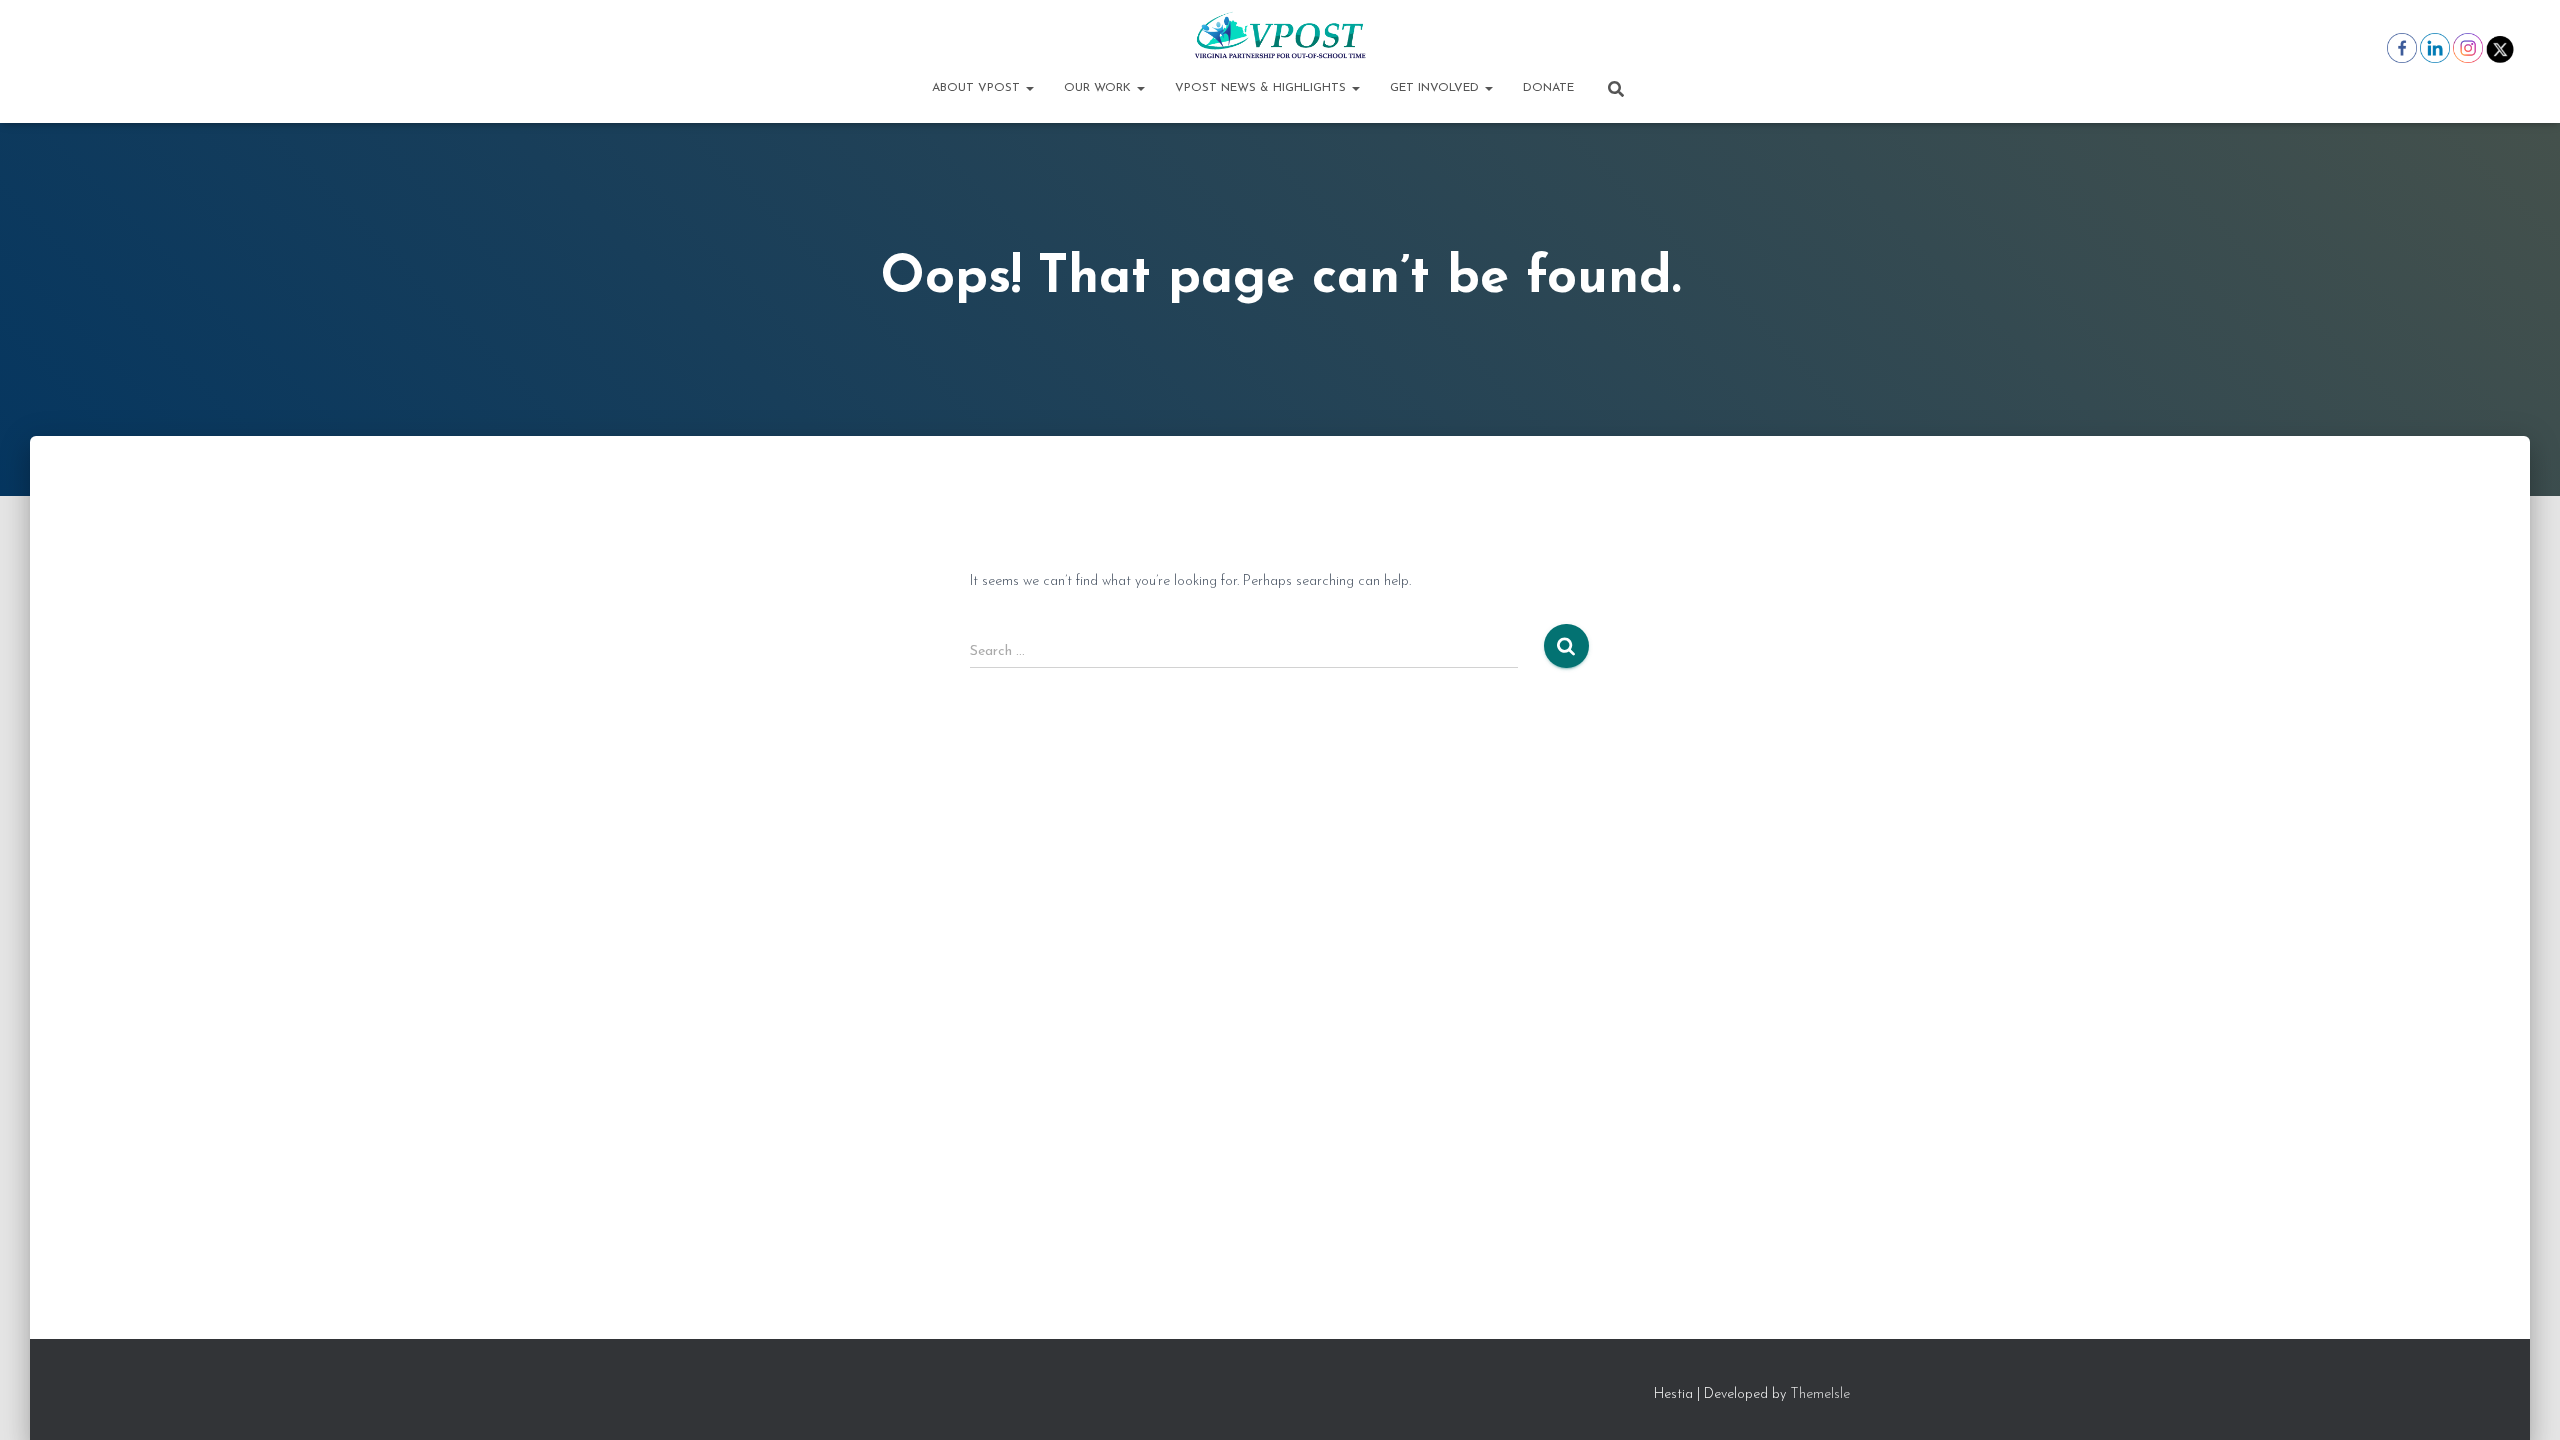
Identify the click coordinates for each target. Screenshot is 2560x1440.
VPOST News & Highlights (1262, 88)
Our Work (1099, 88)
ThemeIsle (1820, 1394)
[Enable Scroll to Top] (2520, 1400)
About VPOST (978, 88)
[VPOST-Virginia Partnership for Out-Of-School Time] (1279, 35)
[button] (1029, 88)
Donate (1548, 88)
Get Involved (1436, 88)
